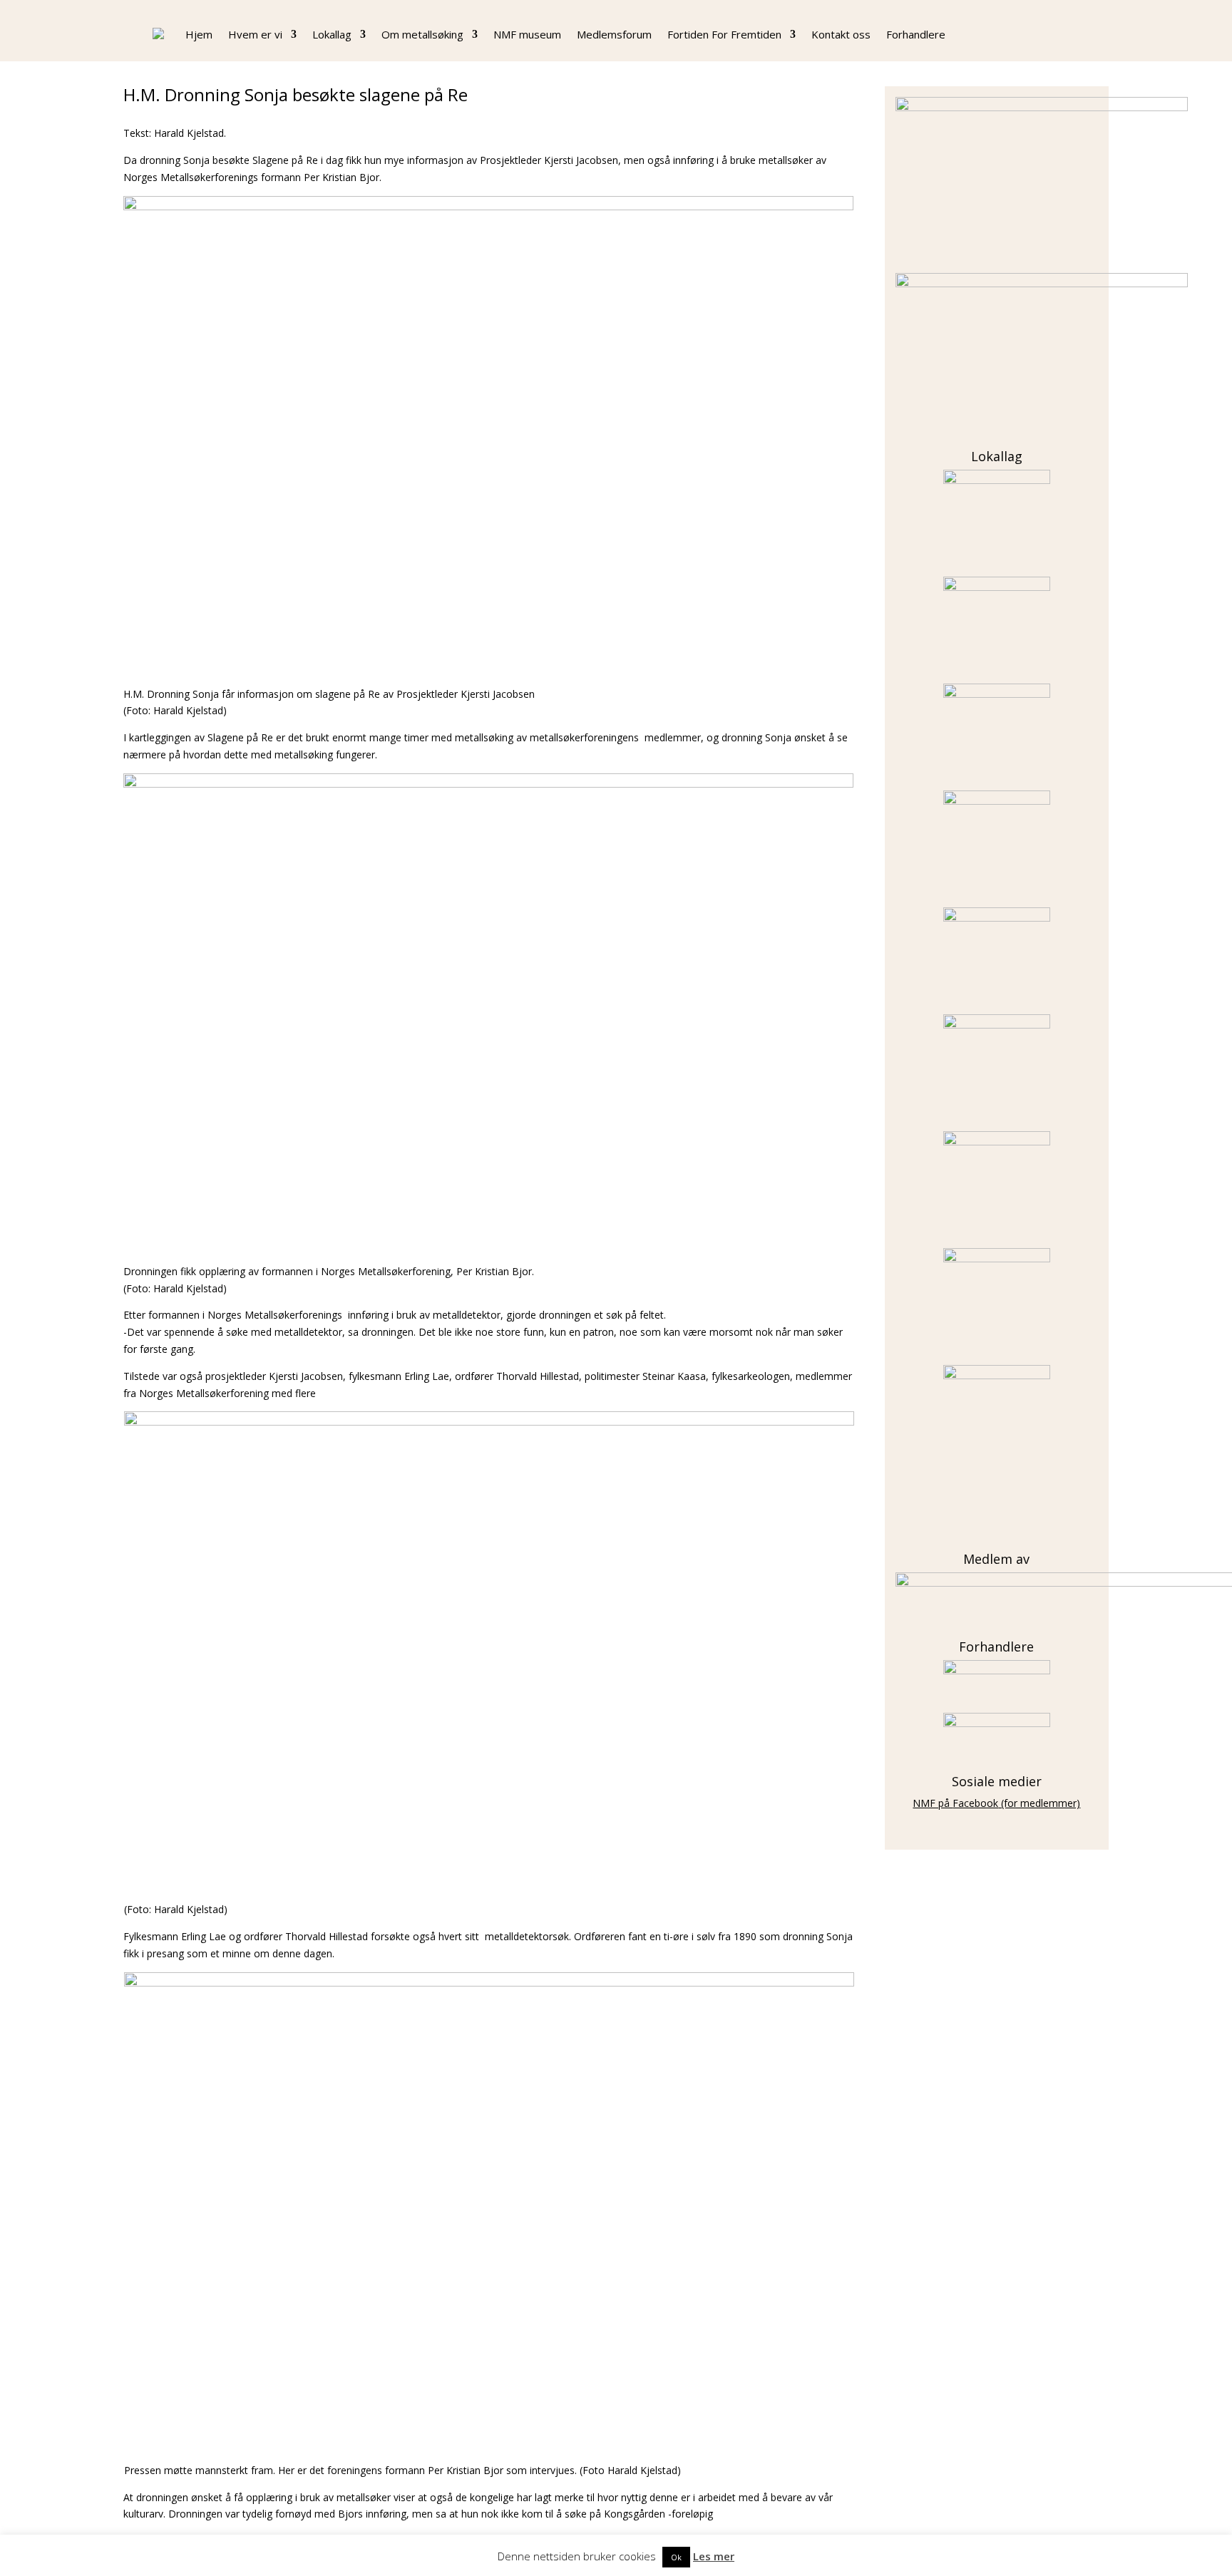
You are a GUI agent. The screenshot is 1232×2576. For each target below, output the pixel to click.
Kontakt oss (841, 34)
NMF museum (527, 34)
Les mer (714, 2556)
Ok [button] (676, 2557)
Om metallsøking (422, 34)
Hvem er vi (255, 34)
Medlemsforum (614, 34)
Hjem (199, 34)
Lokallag (332, 34)
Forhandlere (916, 34)
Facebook (975, 1803)
